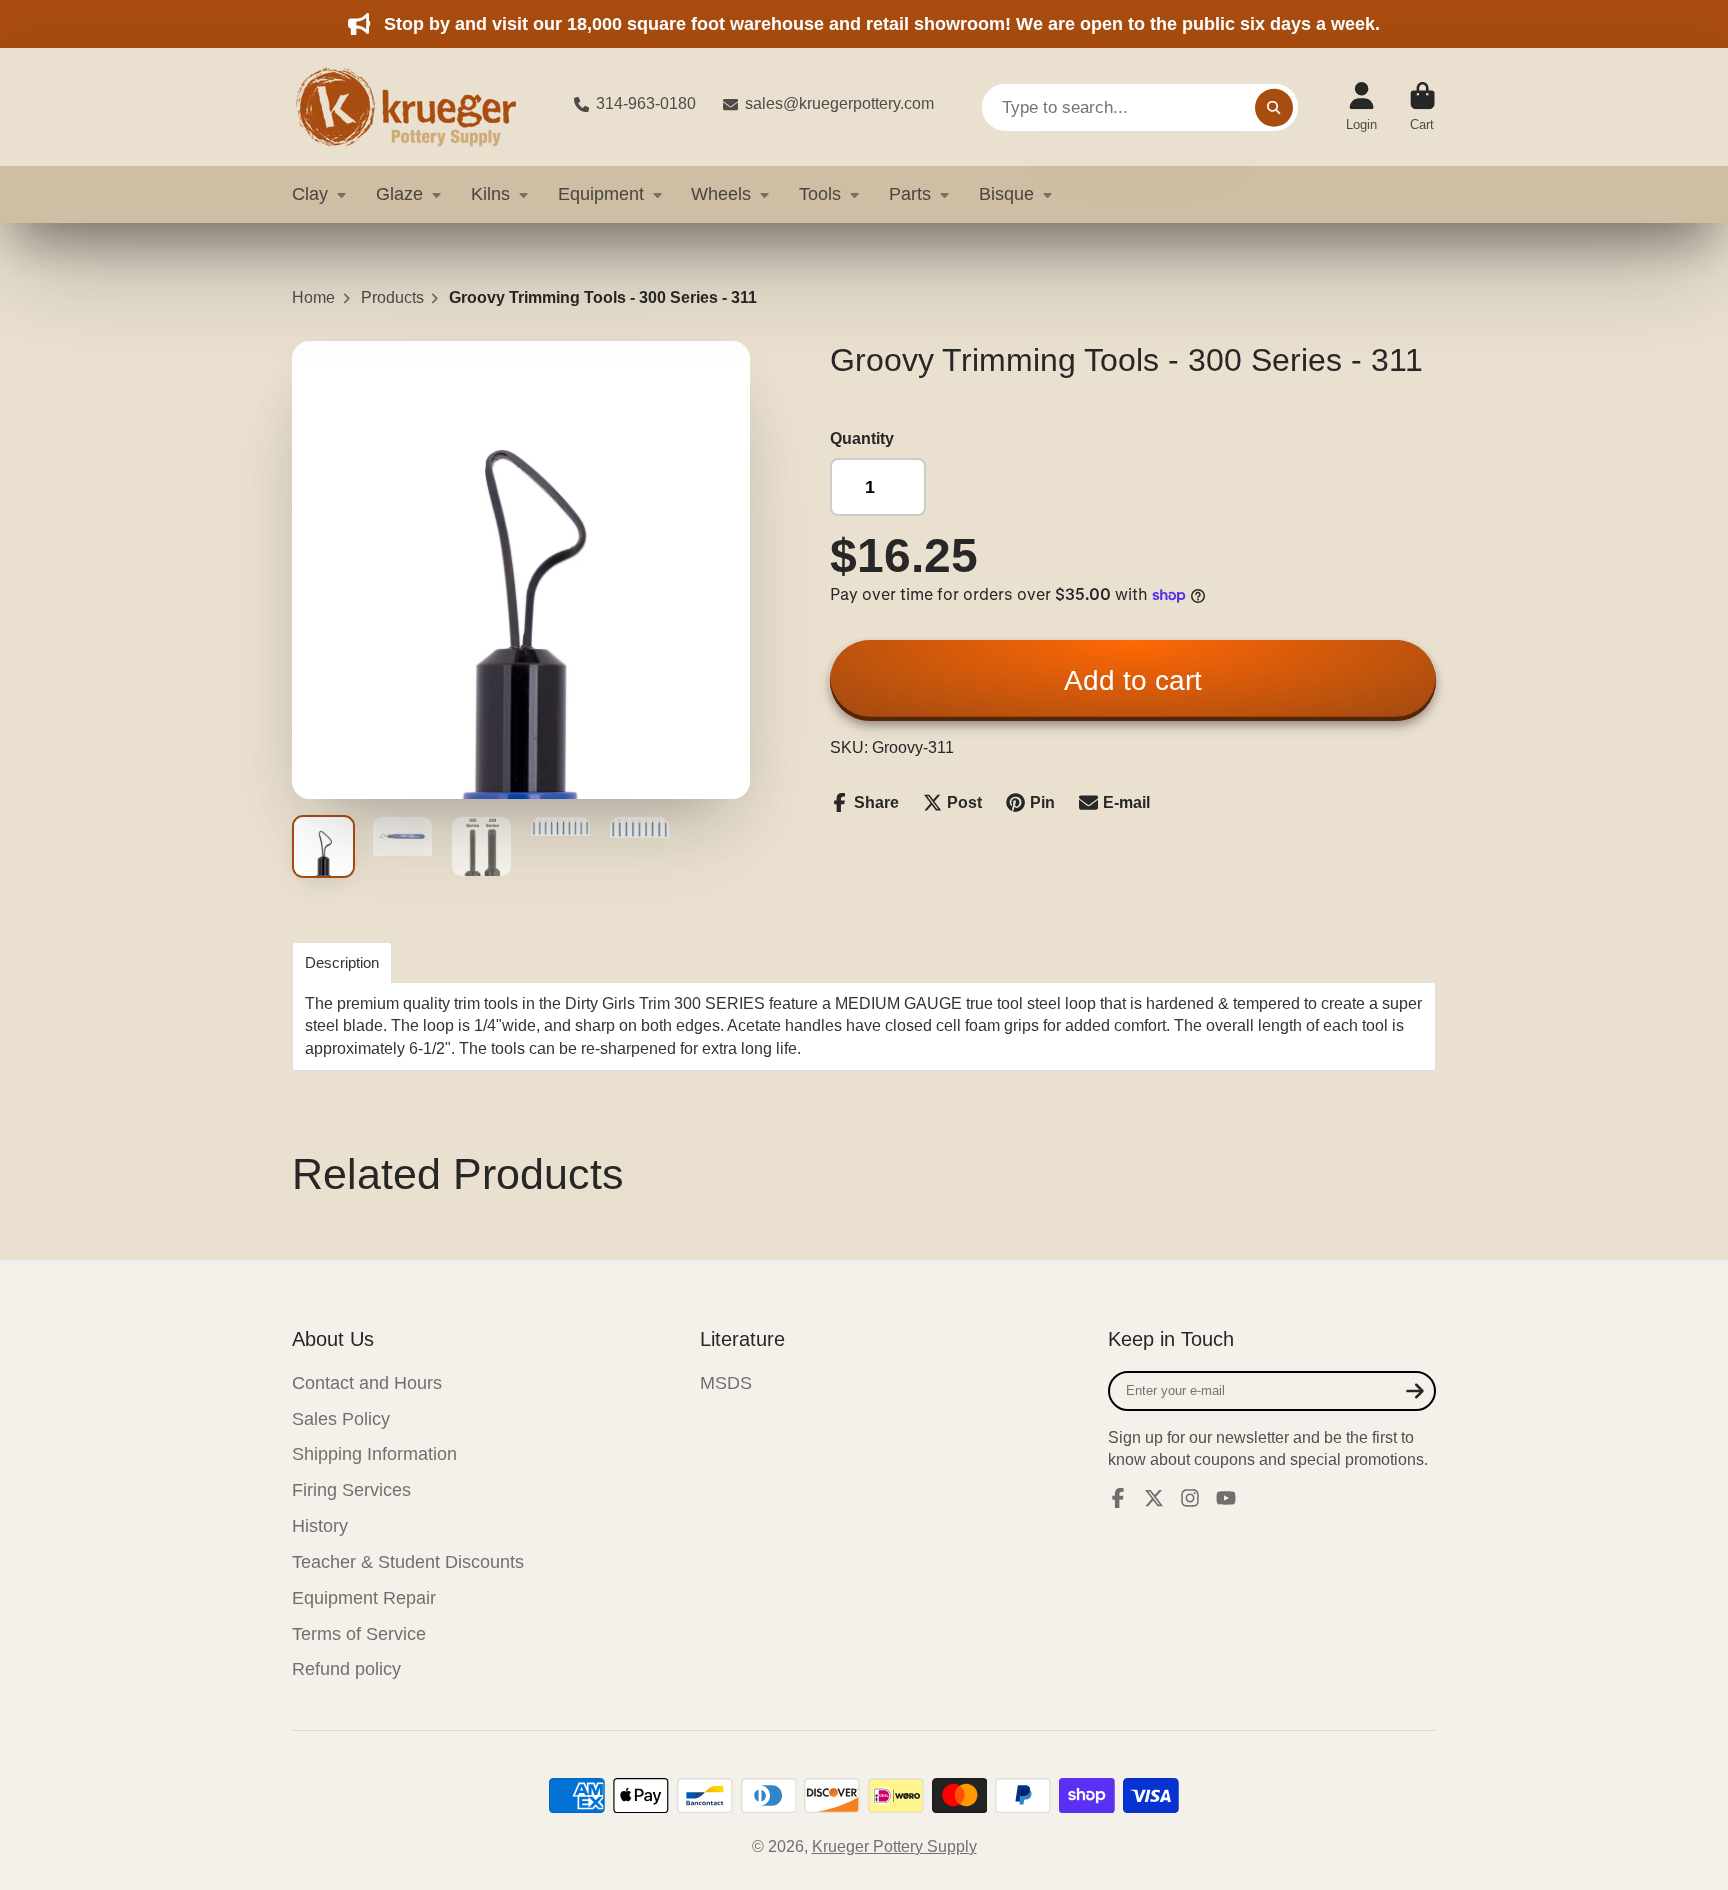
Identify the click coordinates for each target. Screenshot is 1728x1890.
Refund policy (346, 1669)
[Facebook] (1118, 1498)
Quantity (862, 438)
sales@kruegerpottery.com (839, 103)
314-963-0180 (646, 103)
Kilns (490, 194)
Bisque (1006, 194)
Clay (310, 194)
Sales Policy (341, 1419)
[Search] (1274, 107)
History (320, 1526)
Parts (910, 194)
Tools (820, 194)
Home (313, 297)
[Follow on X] (1154, 1498)
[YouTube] (1226, 1498)
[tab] (342, 962)
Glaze (399, 194)
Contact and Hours (367, 1383)
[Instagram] (1190, 1498)
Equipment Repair (364, 1598)
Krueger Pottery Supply (894, 1846)
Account (1361, 107)
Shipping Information (374, 1454)
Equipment (601, 194)
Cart (1422, 107)
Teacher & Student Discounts (408, 1562)
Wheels (721, 194)
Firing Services (351, 1490)
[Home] (417, 107)
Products (392, 297)
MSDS (726, 1383)
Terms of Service (359, 1634)
